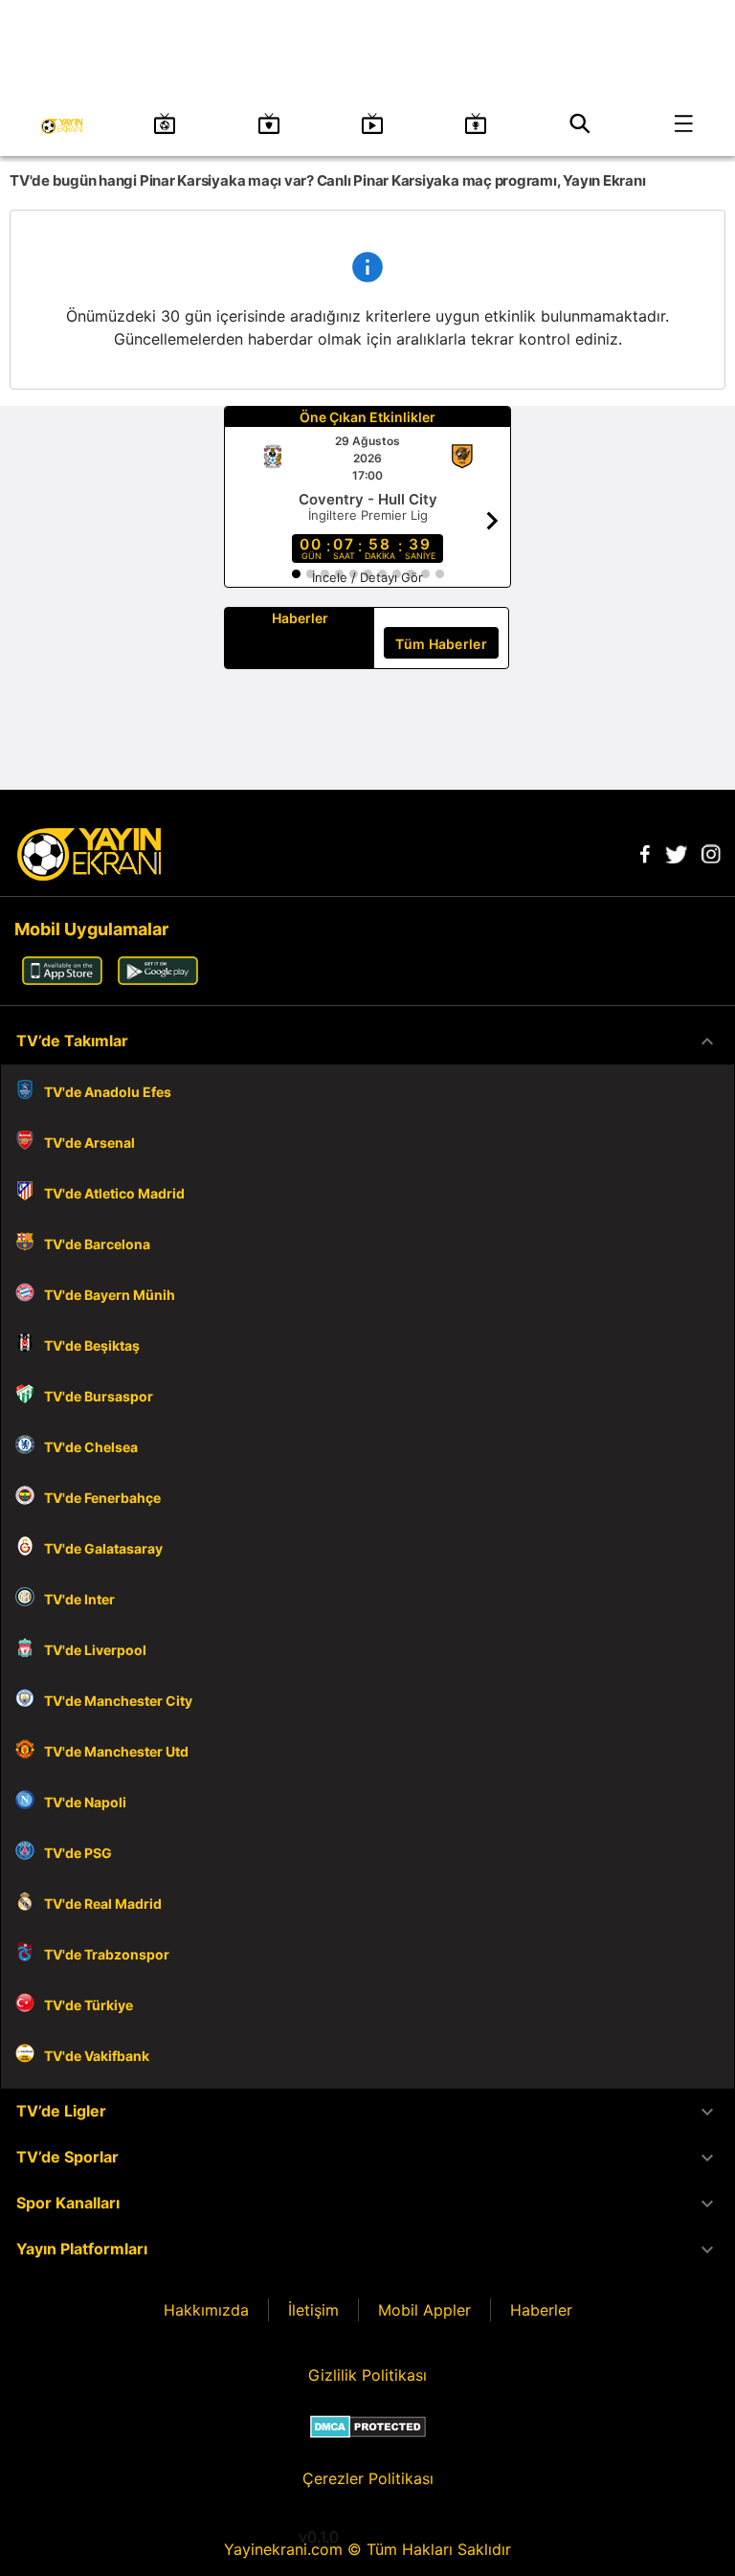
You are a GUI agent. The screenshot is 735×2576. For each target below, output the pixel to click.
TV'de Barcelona (97, 1244)
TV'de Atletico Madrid (114, 1193)
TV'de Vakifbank (97, 2056)
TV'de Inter (79, 1599)
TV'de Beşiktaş (92, 1345)
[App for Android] (158, 979)
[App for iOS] (62, 979)
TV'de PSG (78, 1853)
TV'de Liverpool (95, 1650)
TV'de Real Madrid (103, 1904)
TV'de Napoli (85, 1802)
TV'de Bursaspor (99, 1396)
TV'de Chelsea (91, 1447)
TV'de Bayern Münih (110, 1295)
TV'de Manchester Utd (116, 1751)
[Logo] (89, 875)
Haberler (541, 2310)
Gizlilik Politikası (367, 2375)
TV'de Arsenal (89, 1142)
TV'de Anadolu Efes (108, 1092)
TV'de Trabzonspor (107, 1954)
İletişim (313, 2310)
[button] (367, 1042)
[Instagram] (711, 858)
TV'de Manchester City (118, 1701)
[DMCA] (368, 2427)
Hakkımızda (206, 2310)
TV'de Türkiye (89, 2005)
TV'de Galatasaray (103, 1548)
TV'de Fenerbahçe (102, 1498)
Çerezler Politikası (368, 2478)
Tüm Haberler (441, 644)
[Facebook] (645, 858)
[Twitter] (676, 858)
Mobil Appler (424, 2310)
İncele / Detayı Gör (367, 577)
